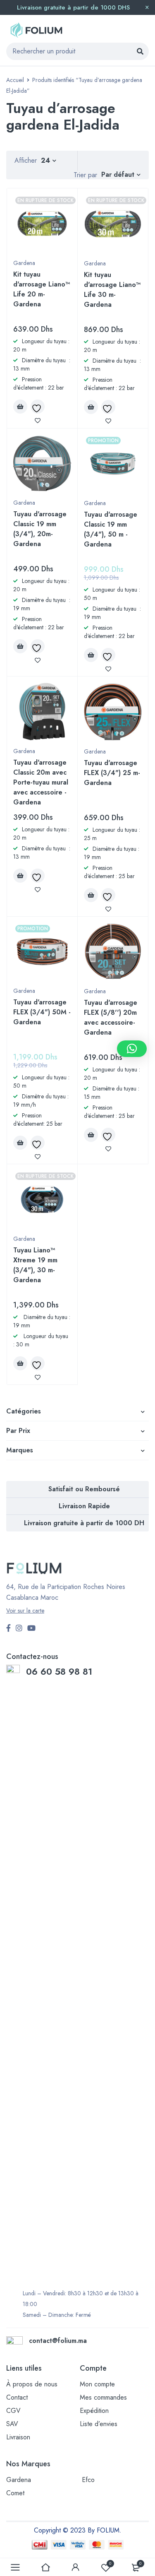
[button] (132, 1049)
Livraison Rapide (84, 1506)
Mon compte (97, 2384)
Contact (17, 2397)
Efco (88, 2480)
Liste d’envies (99, 2424)
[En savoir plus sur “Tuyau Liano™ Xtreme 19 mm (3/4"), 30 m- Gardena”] (20, 1363)
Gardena (24, 263)
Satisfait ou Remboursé (84, 1489)
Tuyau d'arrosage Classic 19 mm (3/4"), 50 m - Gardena (111, 529)
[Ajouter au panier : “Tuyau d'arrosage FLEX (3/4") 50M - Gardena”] (20, 1143)
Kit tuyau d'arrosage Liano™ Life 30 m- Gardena (112, 290)
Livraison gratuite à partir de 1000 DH (84, 1523)
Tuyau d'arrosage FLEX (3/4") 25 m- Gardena (112, 773)
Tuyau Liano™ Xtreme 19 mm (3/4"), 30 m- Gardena (35, 1265)
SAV (12, 2424)
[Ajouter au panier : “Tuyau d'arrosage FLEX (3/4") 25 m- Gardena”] (91, 895)
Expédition (94, 2411)
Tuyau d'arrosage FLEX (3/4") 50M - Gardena (42, 1012)
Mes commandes (103, 2397)
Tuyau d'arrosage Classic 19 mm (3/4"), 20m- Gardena (40, 529)
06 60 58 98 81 (61, 1671)
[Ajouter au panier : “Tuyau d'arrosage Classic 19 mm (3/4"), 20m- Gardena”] (20, 646)
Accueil (15, 80)
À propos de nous (32, 2384)
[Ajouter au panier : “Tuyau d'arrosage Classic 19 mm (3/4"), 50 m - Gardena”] (91, 655)
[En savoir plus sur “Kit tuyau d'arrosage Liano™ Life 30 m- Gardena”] (91, 407)
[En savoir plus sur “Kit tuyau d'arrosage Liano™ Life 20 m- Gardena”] (20, 407)
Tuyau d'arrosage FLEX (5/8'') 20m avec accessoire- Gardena (111, 1017)
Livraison (18, 2437)
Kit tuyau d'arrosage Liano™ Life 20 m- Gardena (42, 289)
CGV (13, 2411)
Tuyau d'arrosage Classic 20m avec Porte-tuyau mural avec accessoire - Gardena (41, 782)
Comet (15, 2493)
